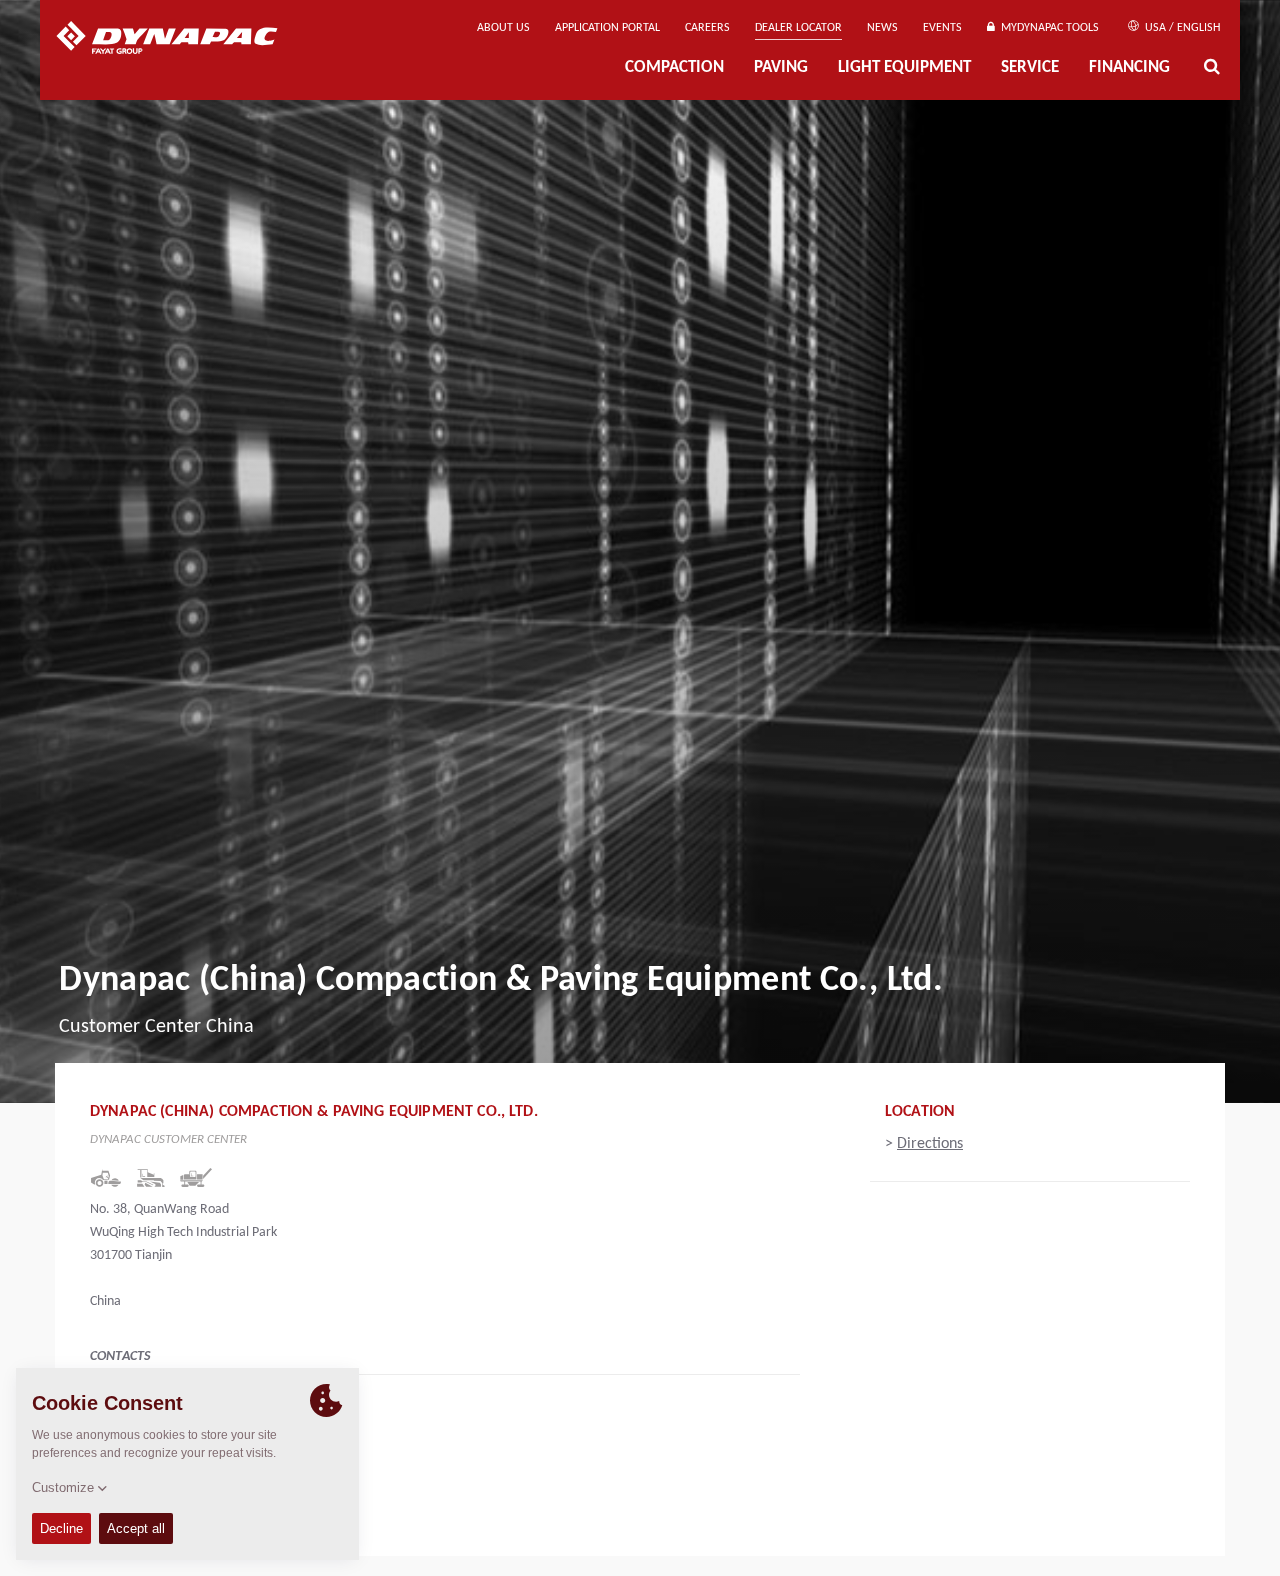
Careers (707, 28)
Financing (1129, 68)
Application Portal (607, 28)
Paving (781, 68)
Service (1030, 68)
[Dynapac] (181, 40)
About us (503, 28)
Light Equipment (904, 68)
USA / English (1181, 28)
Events (942, 28)
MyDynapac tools (1047, 28)
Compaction (674, 68)
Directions (930, 1144)
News (882, 28)
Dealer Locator (798, 28)
